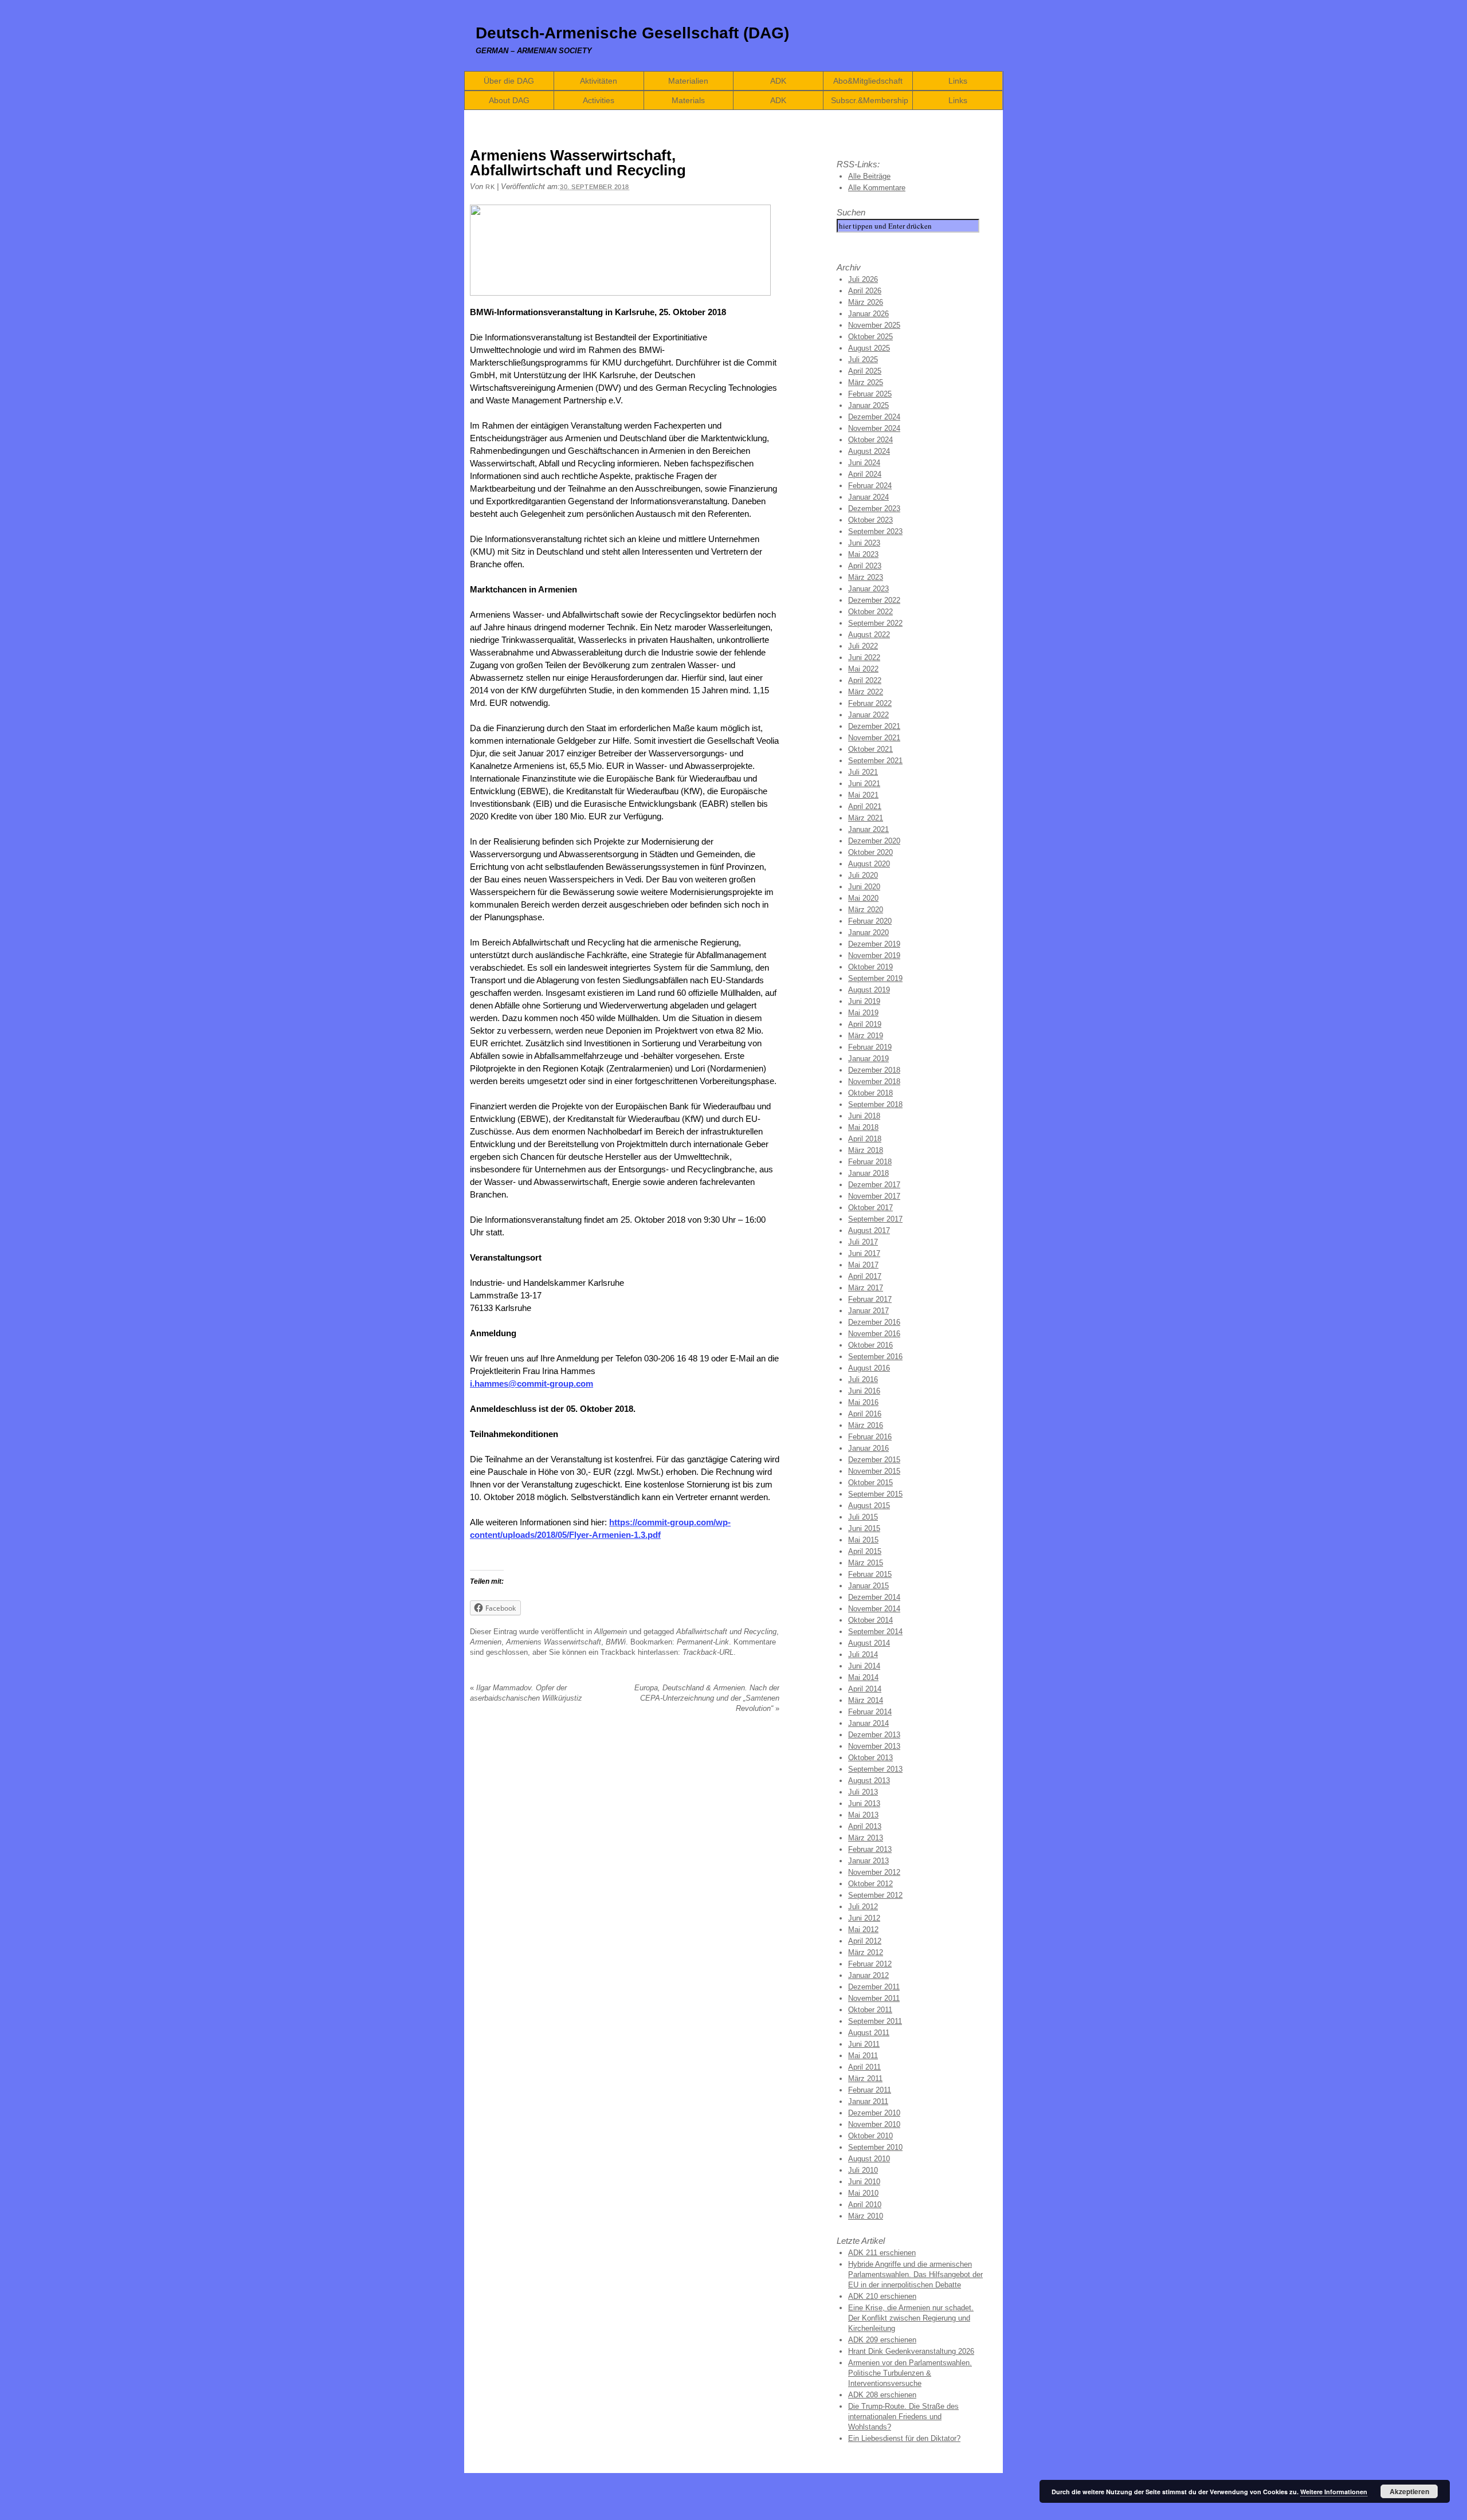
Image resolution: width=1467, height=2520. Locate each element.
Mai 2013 (863, 1815)
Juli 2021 (863, 772)
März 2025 (866, 382)
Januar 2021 (868, 829)
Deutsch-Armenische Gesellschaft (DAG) (632, 33)
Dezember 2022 (874, 600)
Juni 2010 (864, 2182)
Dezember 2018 (874, 1070)
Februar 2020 (870, 921)
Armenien (486, 1642)
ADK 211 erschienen (882, 2253)
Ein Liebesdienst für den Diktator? (904, 2438)
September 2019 (875, 978)
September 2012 (875, 1895)
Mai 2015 (863, 1540)
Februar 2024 (870, 486)
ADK (778, 81)
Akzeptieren (1409, 2491)
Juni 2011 (864, 2044)
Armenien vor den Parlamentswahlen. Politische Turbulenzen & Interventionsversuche (910, 2373)
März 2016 (866, 1425)
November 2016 (874, 1334)
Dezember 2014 (874, 1597)
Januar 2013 (868, 1861)
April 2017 (865, 1276)
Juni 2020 (864, 887)
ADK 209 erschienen (882, 2340)
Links (958, 81)
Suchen (851, 212)
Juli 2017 (863, 1242)
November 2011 (874, 1998)
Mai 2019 (863, 1013)
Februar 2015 (870, 1574)
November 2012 (874, 1872)
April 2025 (865, 371)
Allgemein (611, 1632)
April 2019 (865, 1024)
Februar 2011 (870, 2090)
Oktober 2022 (870, 612)
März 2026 (866, 302)
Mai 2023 (863, 554)
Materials (688, 100)
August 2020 (869, 864)
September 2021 (875, 761)
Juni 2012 (864, 1918)
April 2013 (865, 1826)
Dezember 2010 (874, 2113)
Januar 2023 (868, 589)
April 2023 (865, 566)
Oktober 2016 (870, 1345)
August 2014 (869, 1643)
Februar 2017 (870, 1299)
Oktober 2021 (870, 749)
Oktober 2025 (870, 337)
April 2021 (865, 806)
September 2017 (875, 1219)
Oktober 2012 (870, 1884)
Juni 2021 (864, 784)
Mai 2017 (863, 1265)
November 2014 (874, 1609)
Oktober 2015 (870, 1483)
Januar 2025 (868, 405)
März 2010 (866, 2216)
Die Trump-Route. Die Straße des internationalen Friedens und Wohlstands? (903, 2417)
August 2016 (869, 1368)
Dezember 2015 (874, 1460)
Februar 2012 (870, 1964)
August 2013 (869, 1781)
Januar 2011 (868, 2101)
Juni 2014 (864, 1666)
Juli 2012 (863, 1907)
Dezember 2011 (874, 1987)
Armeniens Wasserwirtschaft (554, 1642)
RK (490, 187)
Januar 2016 (868, 1448)
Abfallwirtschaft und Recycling (726, 1632)
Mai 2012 (863, 1930)
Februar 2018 (870, 1162)
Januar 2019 (868, 1059)
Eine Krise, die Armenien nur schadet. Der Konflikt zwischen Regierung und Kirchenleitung (911, 2318)
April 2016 (865, 1414)
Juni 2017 (864, 1253)
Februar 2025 (870, 394)
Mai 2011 (863, 2056)
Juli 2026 (863, 279)
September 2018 (875, 1104)
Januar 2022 (868, 715)
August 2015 (869, 1506)
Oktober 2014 (870, 1620)
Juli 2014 (863, 1655)
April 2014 (865, 1689)
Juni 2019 (864, 1001)
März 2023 (866, 577)
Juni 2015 (864, 1528)
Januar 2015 (868, 1586)
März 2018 (866, 1150)
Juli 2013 (863, 1792)
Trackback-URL (708, 1652)
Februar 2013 (870, 1849)
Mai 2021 (863, 795)
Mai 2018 (863, 1127)
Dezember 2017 (874, 1185)
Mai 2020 (863, 898)
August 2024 (869, 451)
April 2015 (865, 1551)
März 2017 (866, 1288)
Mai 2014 (863, 1677)
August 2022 (869, 635)
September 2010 (875, 2147)
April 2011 (864, 2067)
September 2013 (875, 1769)
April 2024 (865, 474)
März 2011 (865, 2079)
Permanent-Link (703, 1642)
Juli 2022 (863, 646)
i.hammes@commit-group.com (532, 1383)
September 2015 (875, 1494)
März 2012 (866, 1952)
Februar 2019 (870, 1047)
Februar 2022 (870, 703)
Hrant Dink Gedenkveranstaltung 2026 (911, 2351)
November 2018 (874, 1082)
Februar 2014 (870, 1712)
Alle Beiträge (869, 176)
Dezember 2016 (874, 1322)
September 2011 (875, 2021)
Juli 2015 (863, 1517)
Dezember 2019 (874, 944)
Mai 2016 (863, 1402)
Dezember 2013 (874, 1735)
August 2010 (869, 2159)
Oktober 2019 (870, 967)
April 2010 (865, 2205)
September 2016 (875, 1357)
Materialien (688, 81)
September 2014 (875, 1632)
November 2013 (874, 1746)
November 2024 (874, 428)
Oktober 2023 (870, 520)
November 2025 (874, 325)
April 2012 (865, 1941)
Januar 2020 (868, 933)
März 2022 (866, 692)
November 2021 (874, 738)
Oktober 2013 (870, 1758)
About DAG (509, 100)
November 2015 (874, 1471)
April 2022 (865, 680)
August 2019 (869, 990)
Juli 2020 (863, 875)
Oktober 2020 (870, 852)
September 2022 (875, 623)
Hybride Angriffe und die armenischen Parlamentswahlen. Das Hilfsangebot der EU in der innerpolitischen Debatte (915, 2274)
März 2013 (866, 1838)
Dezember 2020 (874, 841)
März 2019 (866, 1036)
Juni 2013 (864, 1803)
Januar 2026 (868, 314)
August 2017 (869, 1230)
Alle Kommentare (877, 188)
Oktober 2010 (870, 2136)
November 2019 (874, 955)
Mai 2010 (863, 2193)
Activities (599, 100)
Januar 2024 (868, 497)
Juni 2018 (864, 1116)
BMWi (616, 1642)
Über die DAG (509, 81)
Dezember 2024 (874, 417)
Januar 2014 (868, 1723)
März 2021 (866, 818)
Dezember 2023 (874, 509)
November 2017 (874, 1196)
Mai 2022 (863, 669)
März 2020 (866, 910)
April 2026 (865, 291)
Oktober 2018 (870, 1093)
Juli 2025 (863, 360)
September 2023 (875, 531)
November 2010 (874, 2124)
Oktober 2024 (870, 440)
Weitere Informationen (1334, 2492)
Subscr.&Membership (870, 100)
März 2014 (866, 1700)
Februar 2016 (870, 1437)
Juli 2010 (863, 2170)
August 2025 (869, 348)
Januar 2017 (868, 1311)
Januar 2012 (868, 1975)
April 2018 (865, 1139)
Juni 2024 (864, 463)
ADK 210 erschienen (882, 2296)
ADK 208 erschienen (882, 2395)
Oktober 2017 (870, 1208)
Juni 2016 (864, 1391)
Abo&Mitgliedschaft (868, 81)
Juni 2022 (864, 658)
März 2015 (866, 1563)
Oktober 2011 (870, 2010)
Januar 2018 (868, 1173)
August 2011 (869, 2033)
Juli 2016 (863, 1379)
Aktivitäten (599, 81)
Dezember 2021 (874, 726)
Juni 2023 (864, 543)
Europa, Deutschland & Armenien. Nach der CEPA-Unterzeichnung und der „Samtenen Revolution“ (707, 1698)
